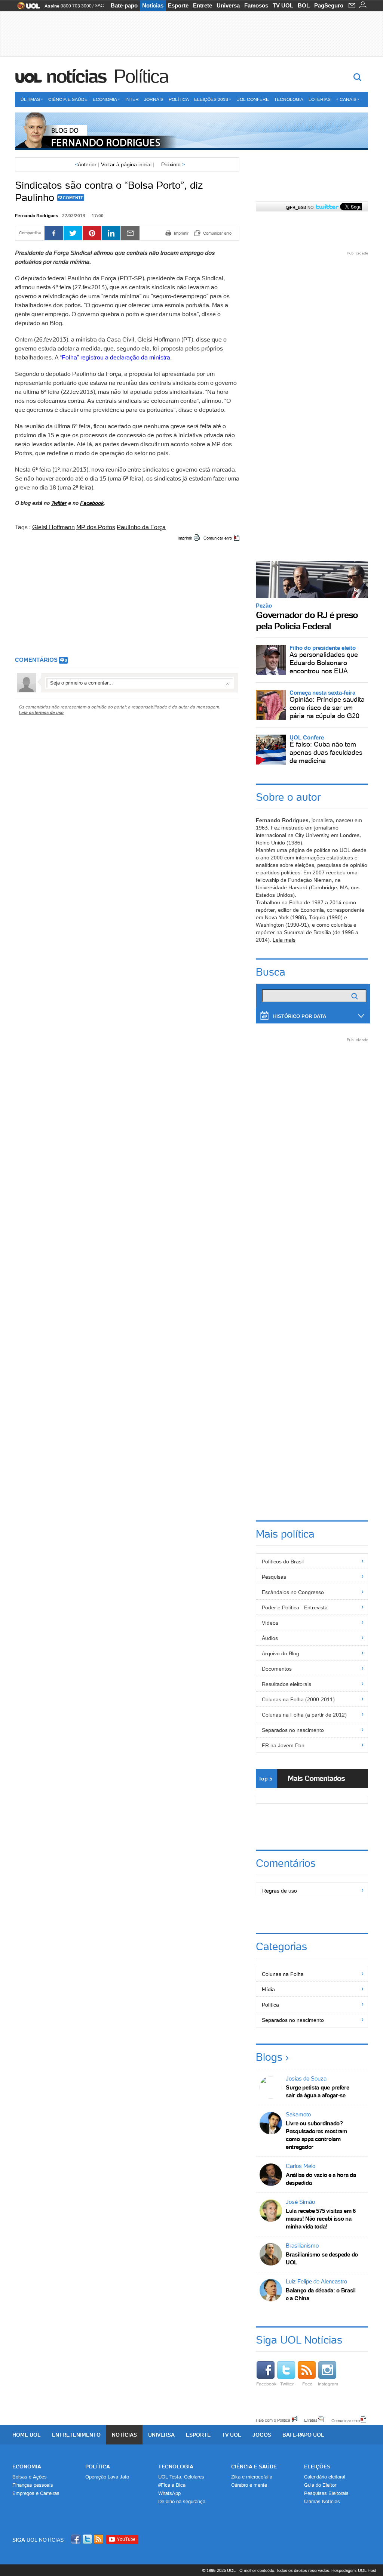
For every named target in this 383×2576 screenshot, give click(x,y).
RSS (99, 2539)
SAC (99, 6)
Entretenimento (76, 2435)
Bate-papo (124, 5)
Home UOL (27, 2435)
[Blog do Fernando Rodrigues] (191, 131)
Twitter (287, 2384)
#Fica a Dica (172, 2485)
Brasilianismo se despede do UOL (322, 2258)
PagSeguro (329, 5)
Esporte (178, 5)
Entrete (203, 5)
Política (141, 76)
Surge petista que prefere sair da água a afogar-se (318, 2091)
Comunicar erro (218, 538)
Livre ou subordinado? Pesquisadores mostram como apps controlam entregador (316, 2135)
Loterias (320, 99)
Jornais (154, 99)
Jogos (262, 2435)
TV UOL (283, 5)
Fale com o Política (273, 2420)
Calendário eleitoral (325, 2477)
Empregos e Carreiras (36, 2493)
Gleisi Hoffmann (53, 527)
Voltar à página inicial (126, 164)
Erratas (311, 2420)
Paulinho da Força (141, 527)
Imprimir (185, 538)
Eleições (317, 2467)
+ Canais (346, 99)
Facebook (92, 503)
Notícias (153, 5)
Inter (132, 99)
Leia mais (284, 940)
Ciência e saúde (254, 2467)
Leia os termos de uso (41, 712)
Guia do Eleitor (320, 2485)
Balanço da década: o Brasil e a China (321, 2294)
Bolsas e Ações (30, 2477)
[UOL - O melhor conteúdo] (26, 8)
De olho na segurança (182, 2501)
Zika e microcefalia (252, 2477)
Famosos (256, 5)
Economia (105, 99)
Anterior (86, 164)
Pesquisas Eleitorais (326, 2493)
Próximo (173, 164)
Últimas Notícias (322, 2501)
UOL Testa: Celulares (181, 2477)
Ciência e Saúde (68, 99)
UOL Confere (253, 99)
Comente (73, 198)
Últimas (30, 99)
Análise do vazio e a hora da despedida (321, 2179)
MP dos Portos (96, 527)
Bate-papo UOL (303, 2435)
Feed (307, 2384)
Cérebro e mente (249, 2485)
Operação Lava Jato (107, 2477)
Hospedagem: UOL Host (354, 2570)
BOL (304, 5)
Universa (228, 5)
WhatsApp (169, 2493)
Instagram (328, 2384)
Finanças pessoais (33, 2485)
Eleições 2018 (211, 99)
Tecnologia (289, 99)
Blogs (269, 2057)
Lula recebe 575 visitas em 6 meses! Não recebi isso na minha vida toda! (321, 2219)
